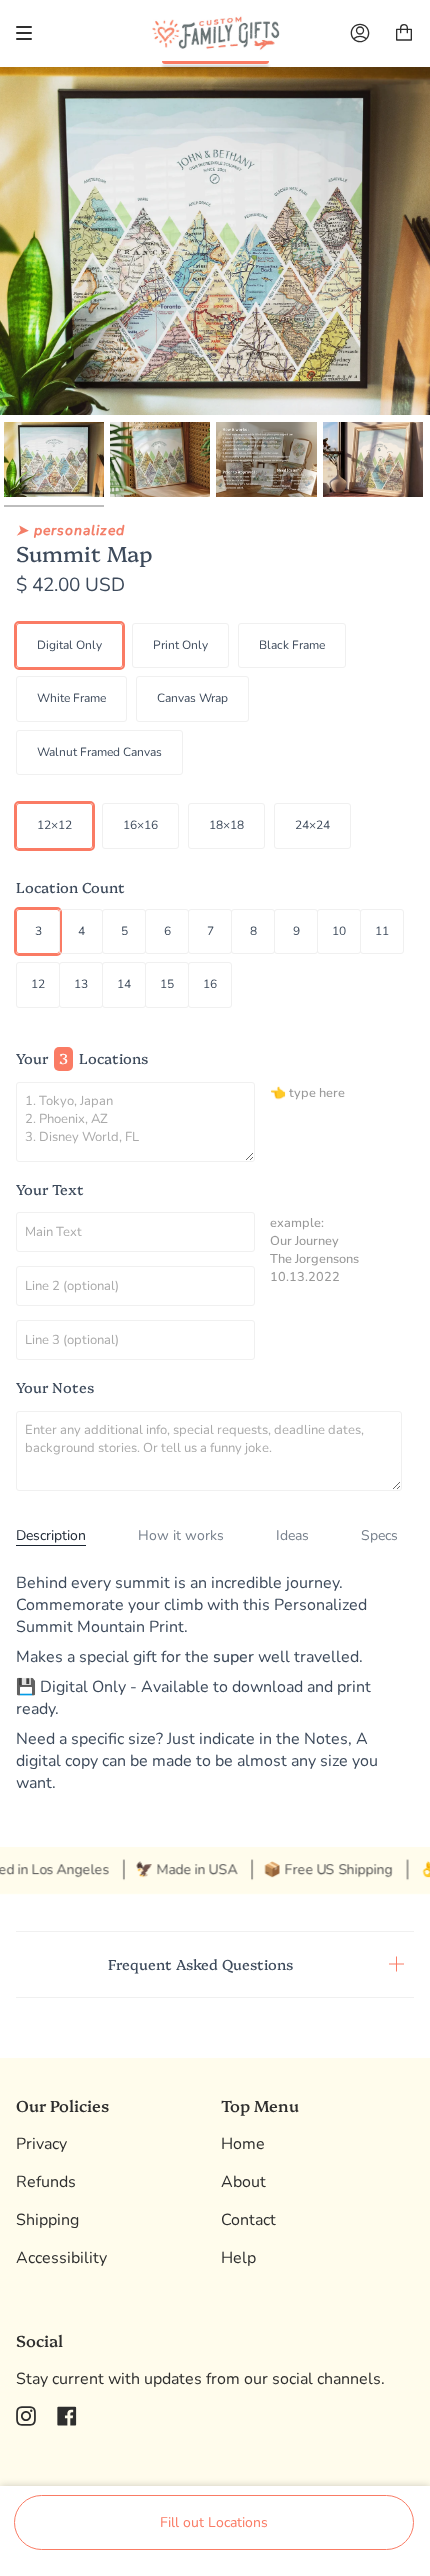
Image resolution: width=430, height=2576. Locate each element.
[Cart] (404, 33)
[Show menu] (31, 33)
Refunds (46, 2182)
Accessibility (61, 2258)
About (243, 2182)
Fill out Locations (214, 2522)
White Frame (71, 698)
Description (51, 1535)
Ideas (292, 1535)
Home (243, 2144)
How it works (181, 1535)
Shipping (47, 2220)
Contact (248, 2220)
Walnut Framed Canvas (99, 752)
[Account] (360, 33)
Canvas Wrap (192, 698)
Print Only (180, 645)
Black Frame (292, 645)
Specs (379, 1535)
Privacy (41, 2144)
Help (238, 2258)
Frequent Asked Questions (200, 1964)
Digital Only (69, 645)
